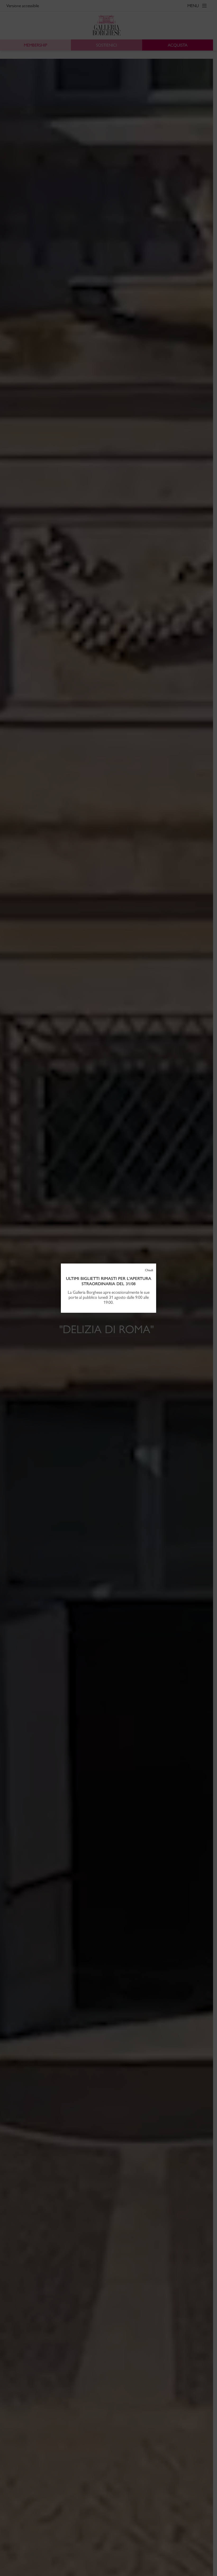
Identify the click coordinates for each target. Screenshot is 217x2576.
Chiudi (149, 1270)
